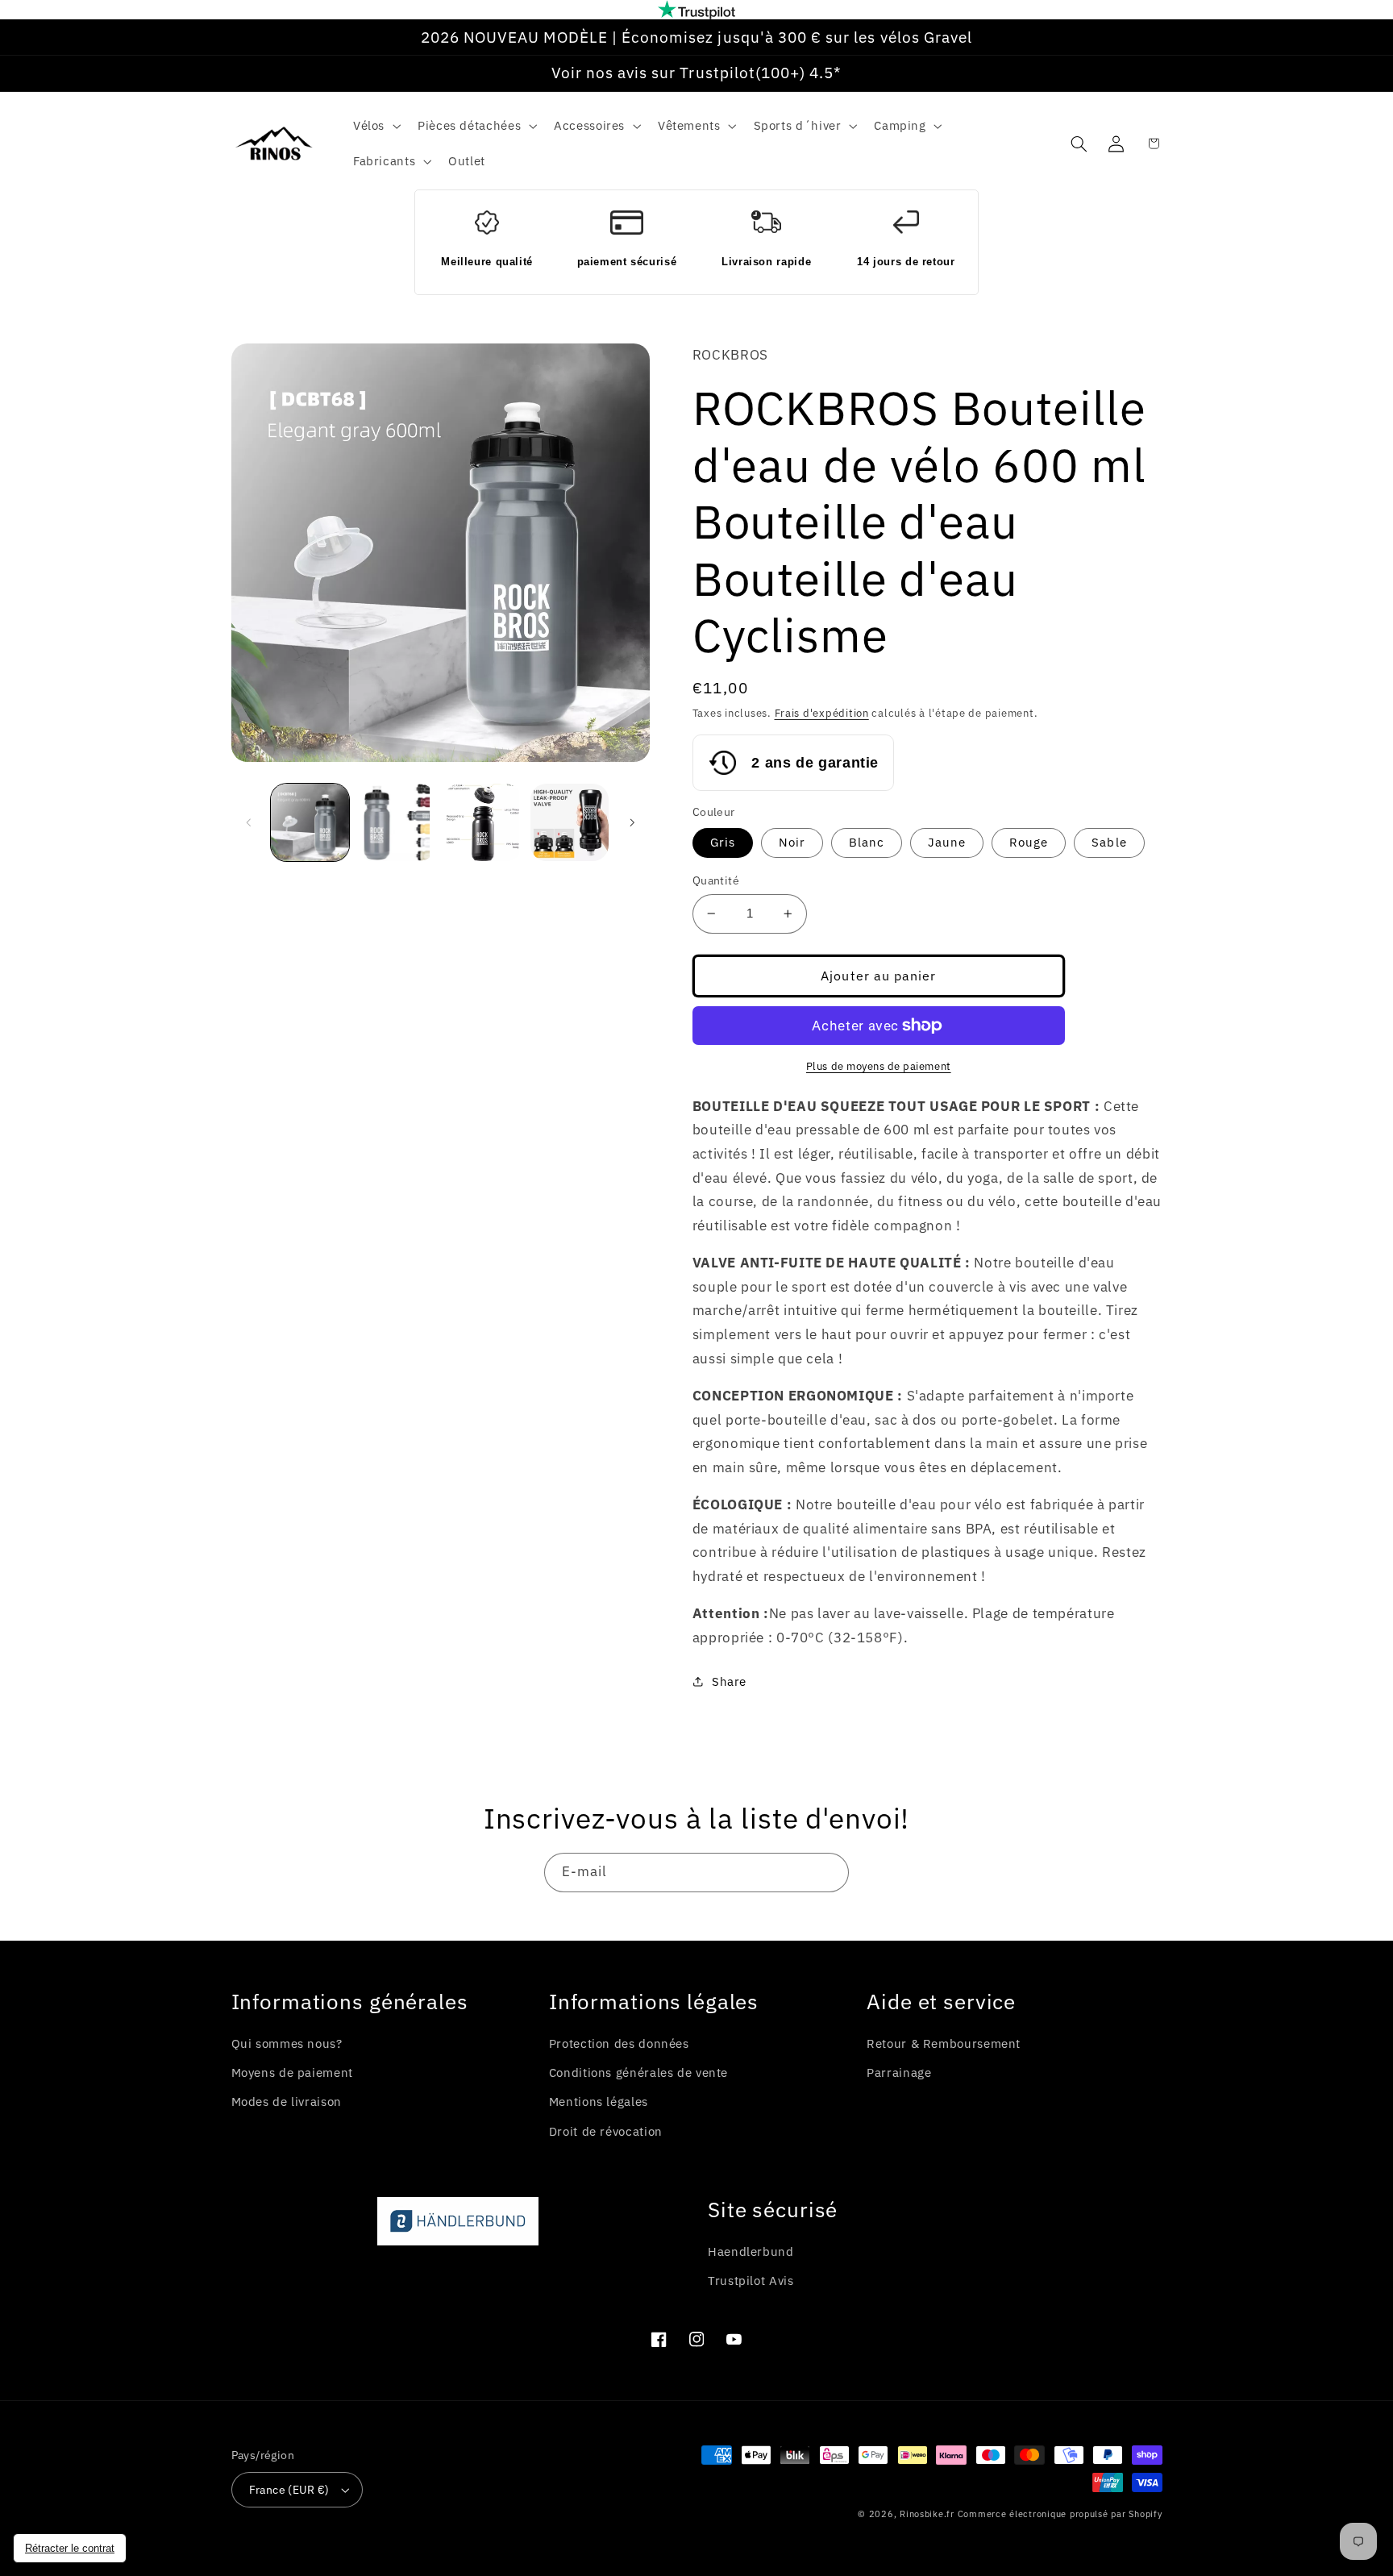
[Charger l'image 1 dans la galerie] (310, 823)
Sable (1109, 842)
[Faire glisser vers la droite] (632, 822)
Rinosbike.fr (927, 2514)
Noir (792, 842)
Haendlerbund (751, 2251)
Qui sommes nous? (287, 2043)
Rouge (1029, 842)
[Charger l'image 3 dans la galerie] (483, 823)
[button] (375, 126)
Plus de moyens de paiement (879, 1066)
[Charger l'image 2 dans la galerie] (396, 823)
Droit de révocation (606, 2131)
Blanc (867, 842)
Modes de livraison (287, 2102)
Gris (723, 842)
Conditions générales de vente (638, 2072)
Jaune (947, 842)
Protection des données (619, 2043)
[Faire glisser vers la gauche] (249, 822)
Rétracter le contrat (70, 2548)
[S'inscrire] (830, 1873)
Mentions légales (599, 2102)
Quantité (716, 880)
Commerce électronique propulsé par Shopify (1060, 2514)
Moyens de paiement (292, 2072)
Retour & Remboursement (944, 2043)
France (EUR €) (289, 2490)
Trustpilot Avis (751, 2281)
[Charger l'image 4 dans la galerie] (570, 823)
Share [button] (729, 1681)
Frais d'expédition (822, 713)
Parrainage (899, 2072)
